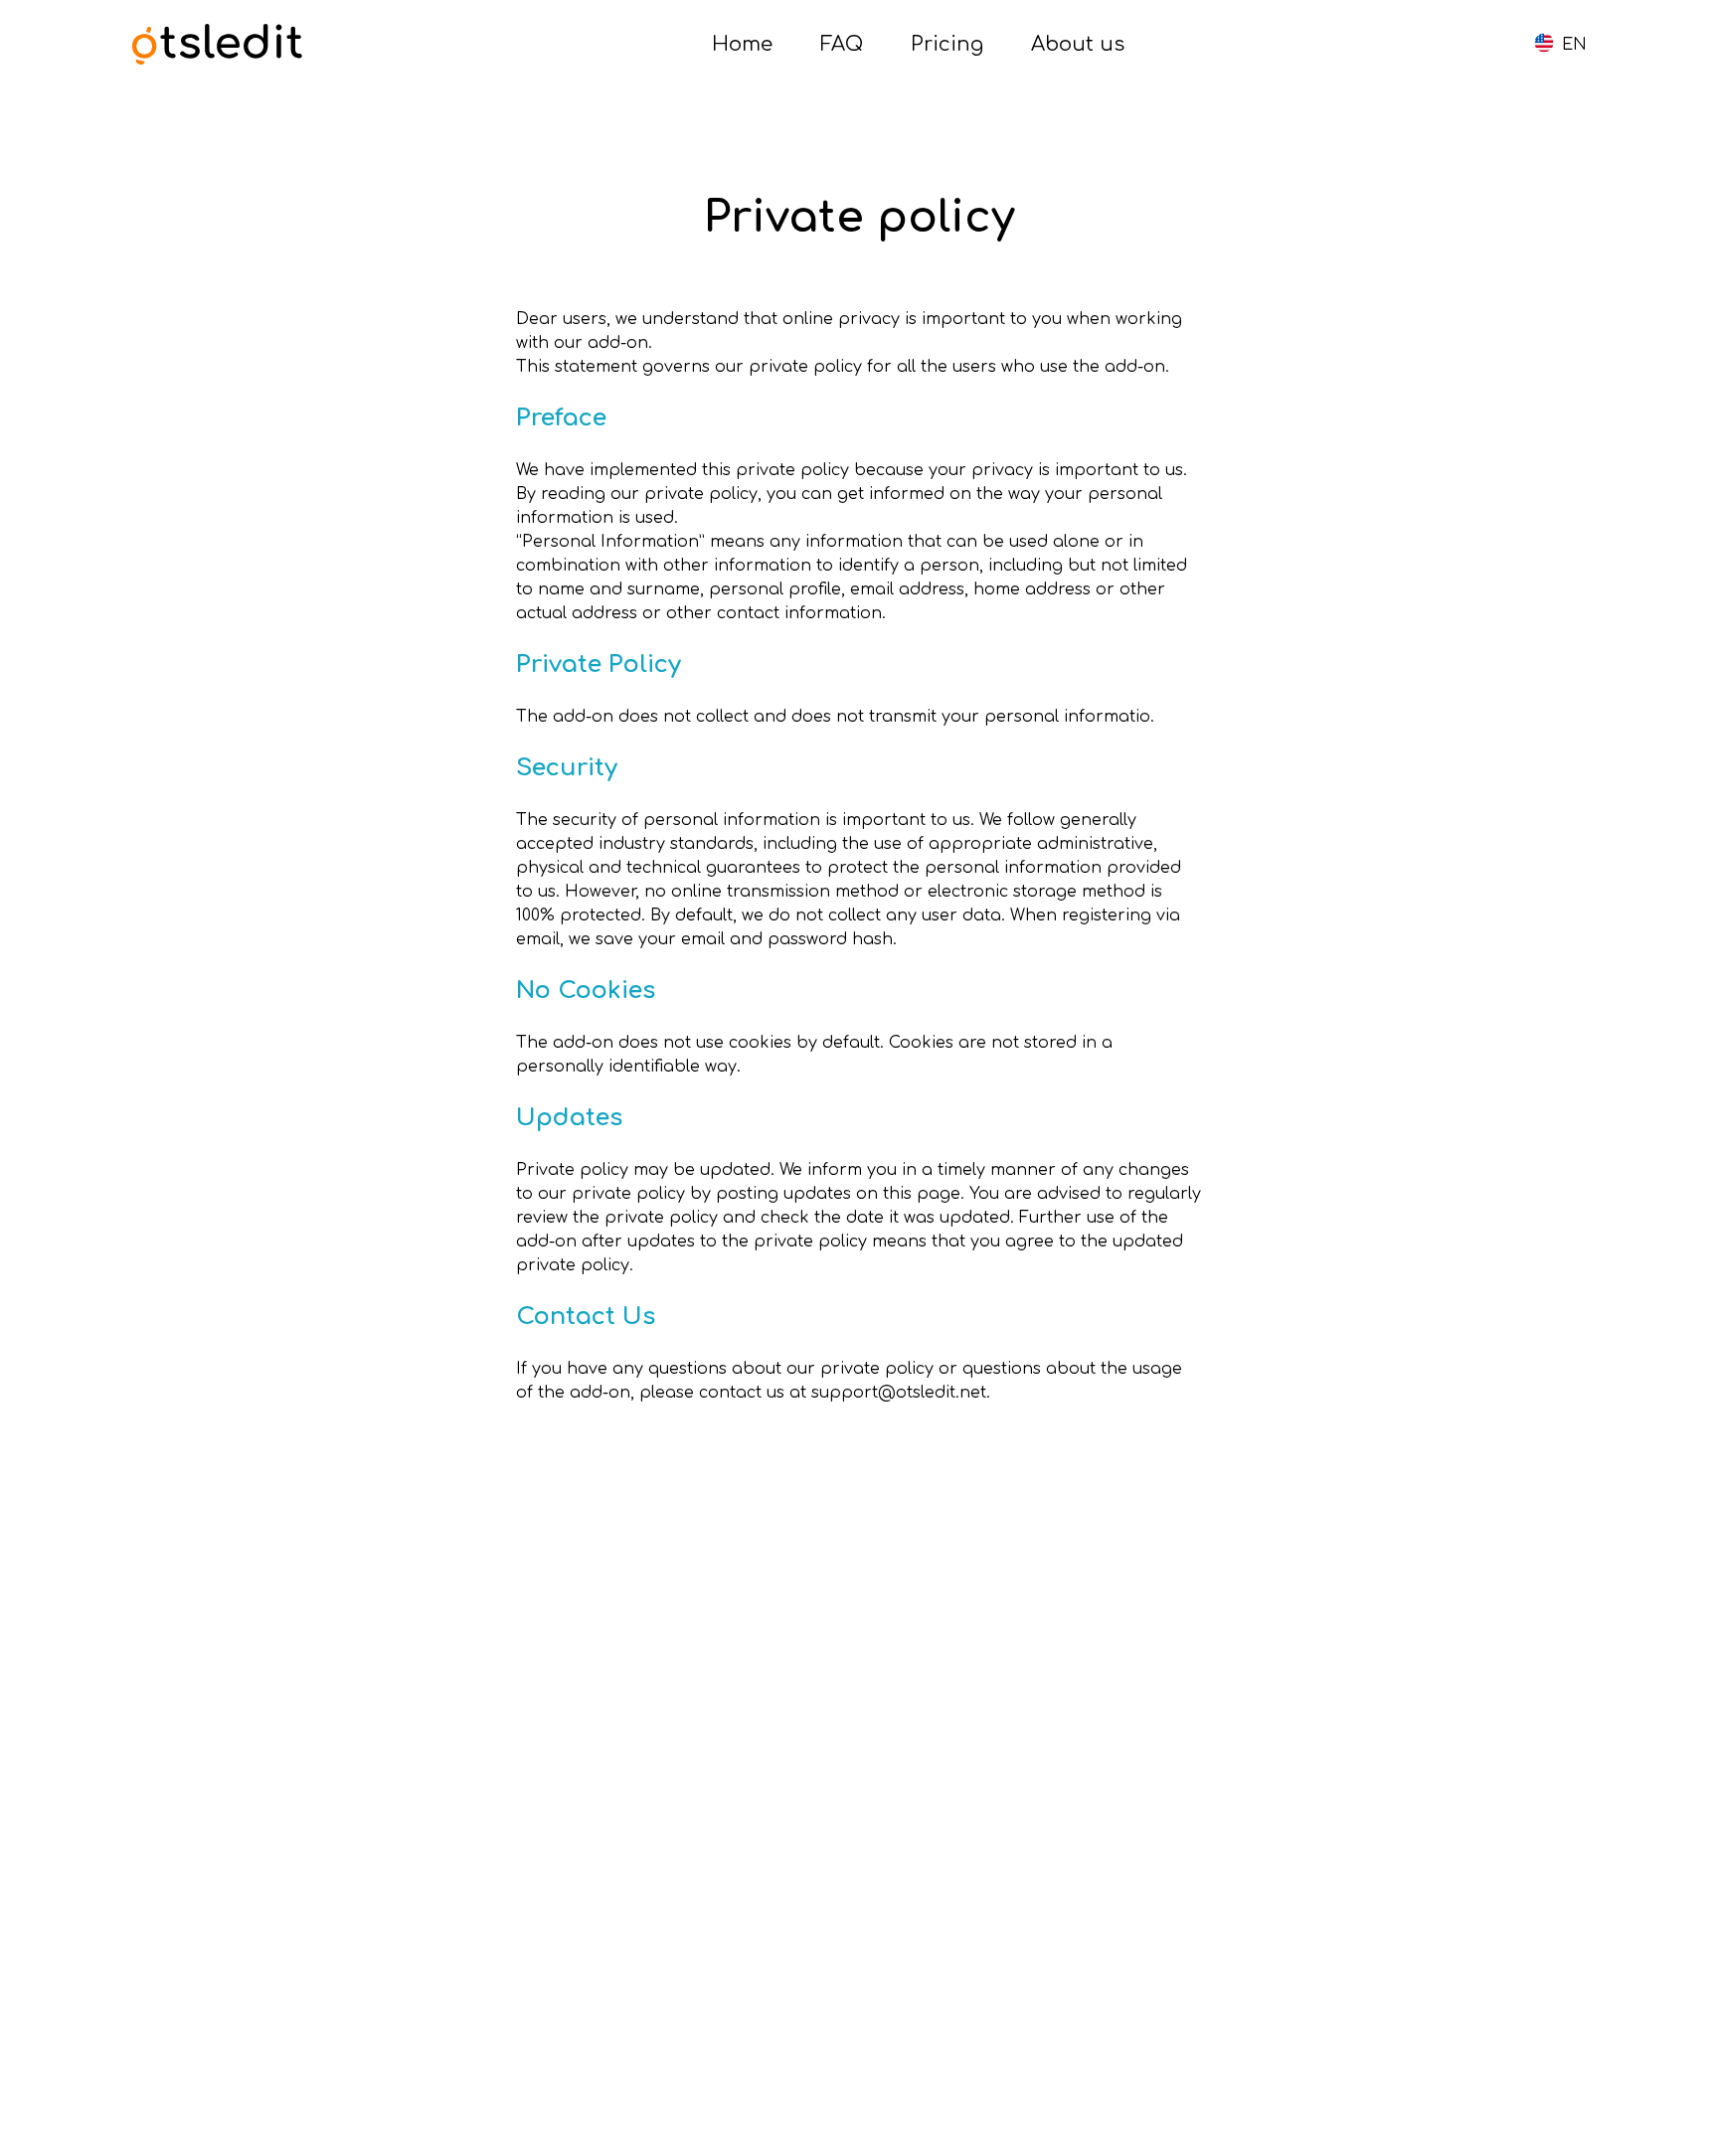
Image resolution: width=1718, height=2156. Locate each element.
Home (742, 44)
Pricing (947, 44)
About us (1078, 44)
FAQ (842, 44)
